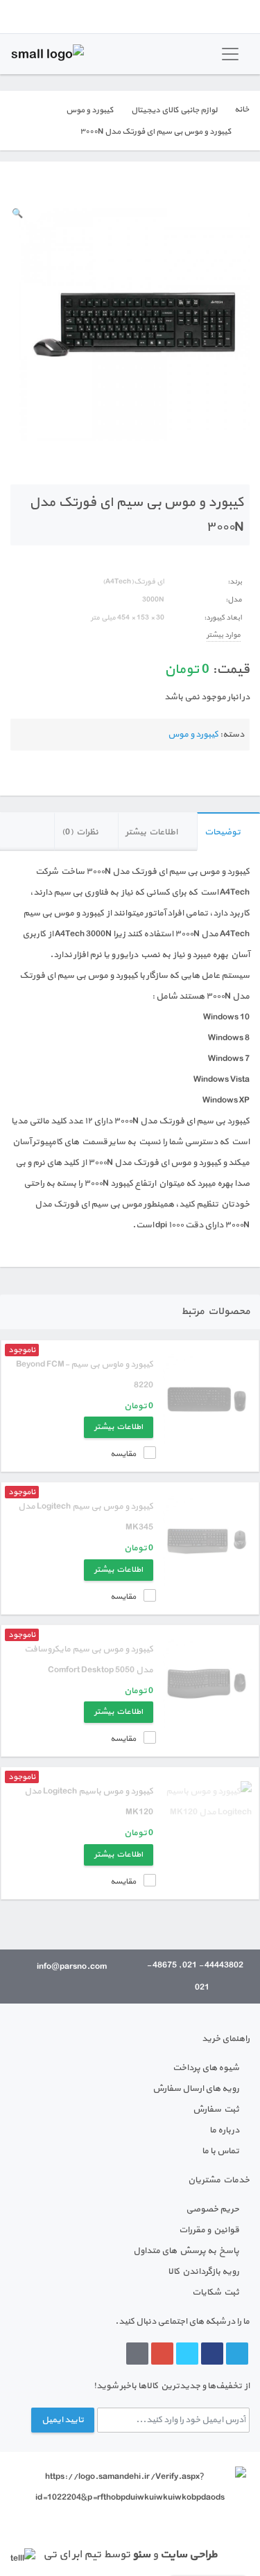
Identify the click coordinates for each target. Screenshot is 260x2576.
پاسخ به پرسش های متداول (186, 2251)
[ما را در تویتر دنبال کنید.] (187, 2354)
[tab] (228, 832)
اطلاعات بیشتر (151, 832)
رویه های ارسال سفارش (196, 2089)
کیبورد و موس (90, 110)
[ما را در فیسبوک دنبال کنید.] (212, 2354)
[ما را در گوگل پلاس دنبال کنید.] (162, 2354)
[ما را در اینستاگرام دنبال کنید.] (137, 2354)
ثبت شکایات (216, 2293)
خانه (242, 109)
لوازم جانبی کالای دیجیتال (174, 110)
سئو (141, 2555)
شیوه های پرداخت (206, 2068)
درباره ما (224, 2130)
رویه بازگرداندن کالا (203, 2272)
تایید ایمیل (63, 2420)
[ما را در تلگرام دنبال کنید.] (237, 2354)
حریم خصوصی (213, 2209)
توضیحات (223, 832)
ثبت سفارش (216, 2110)
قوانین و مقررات (209, 2230)
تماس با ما (220, 2151)
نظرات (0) (80, 832)
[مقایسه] (15, 183)
